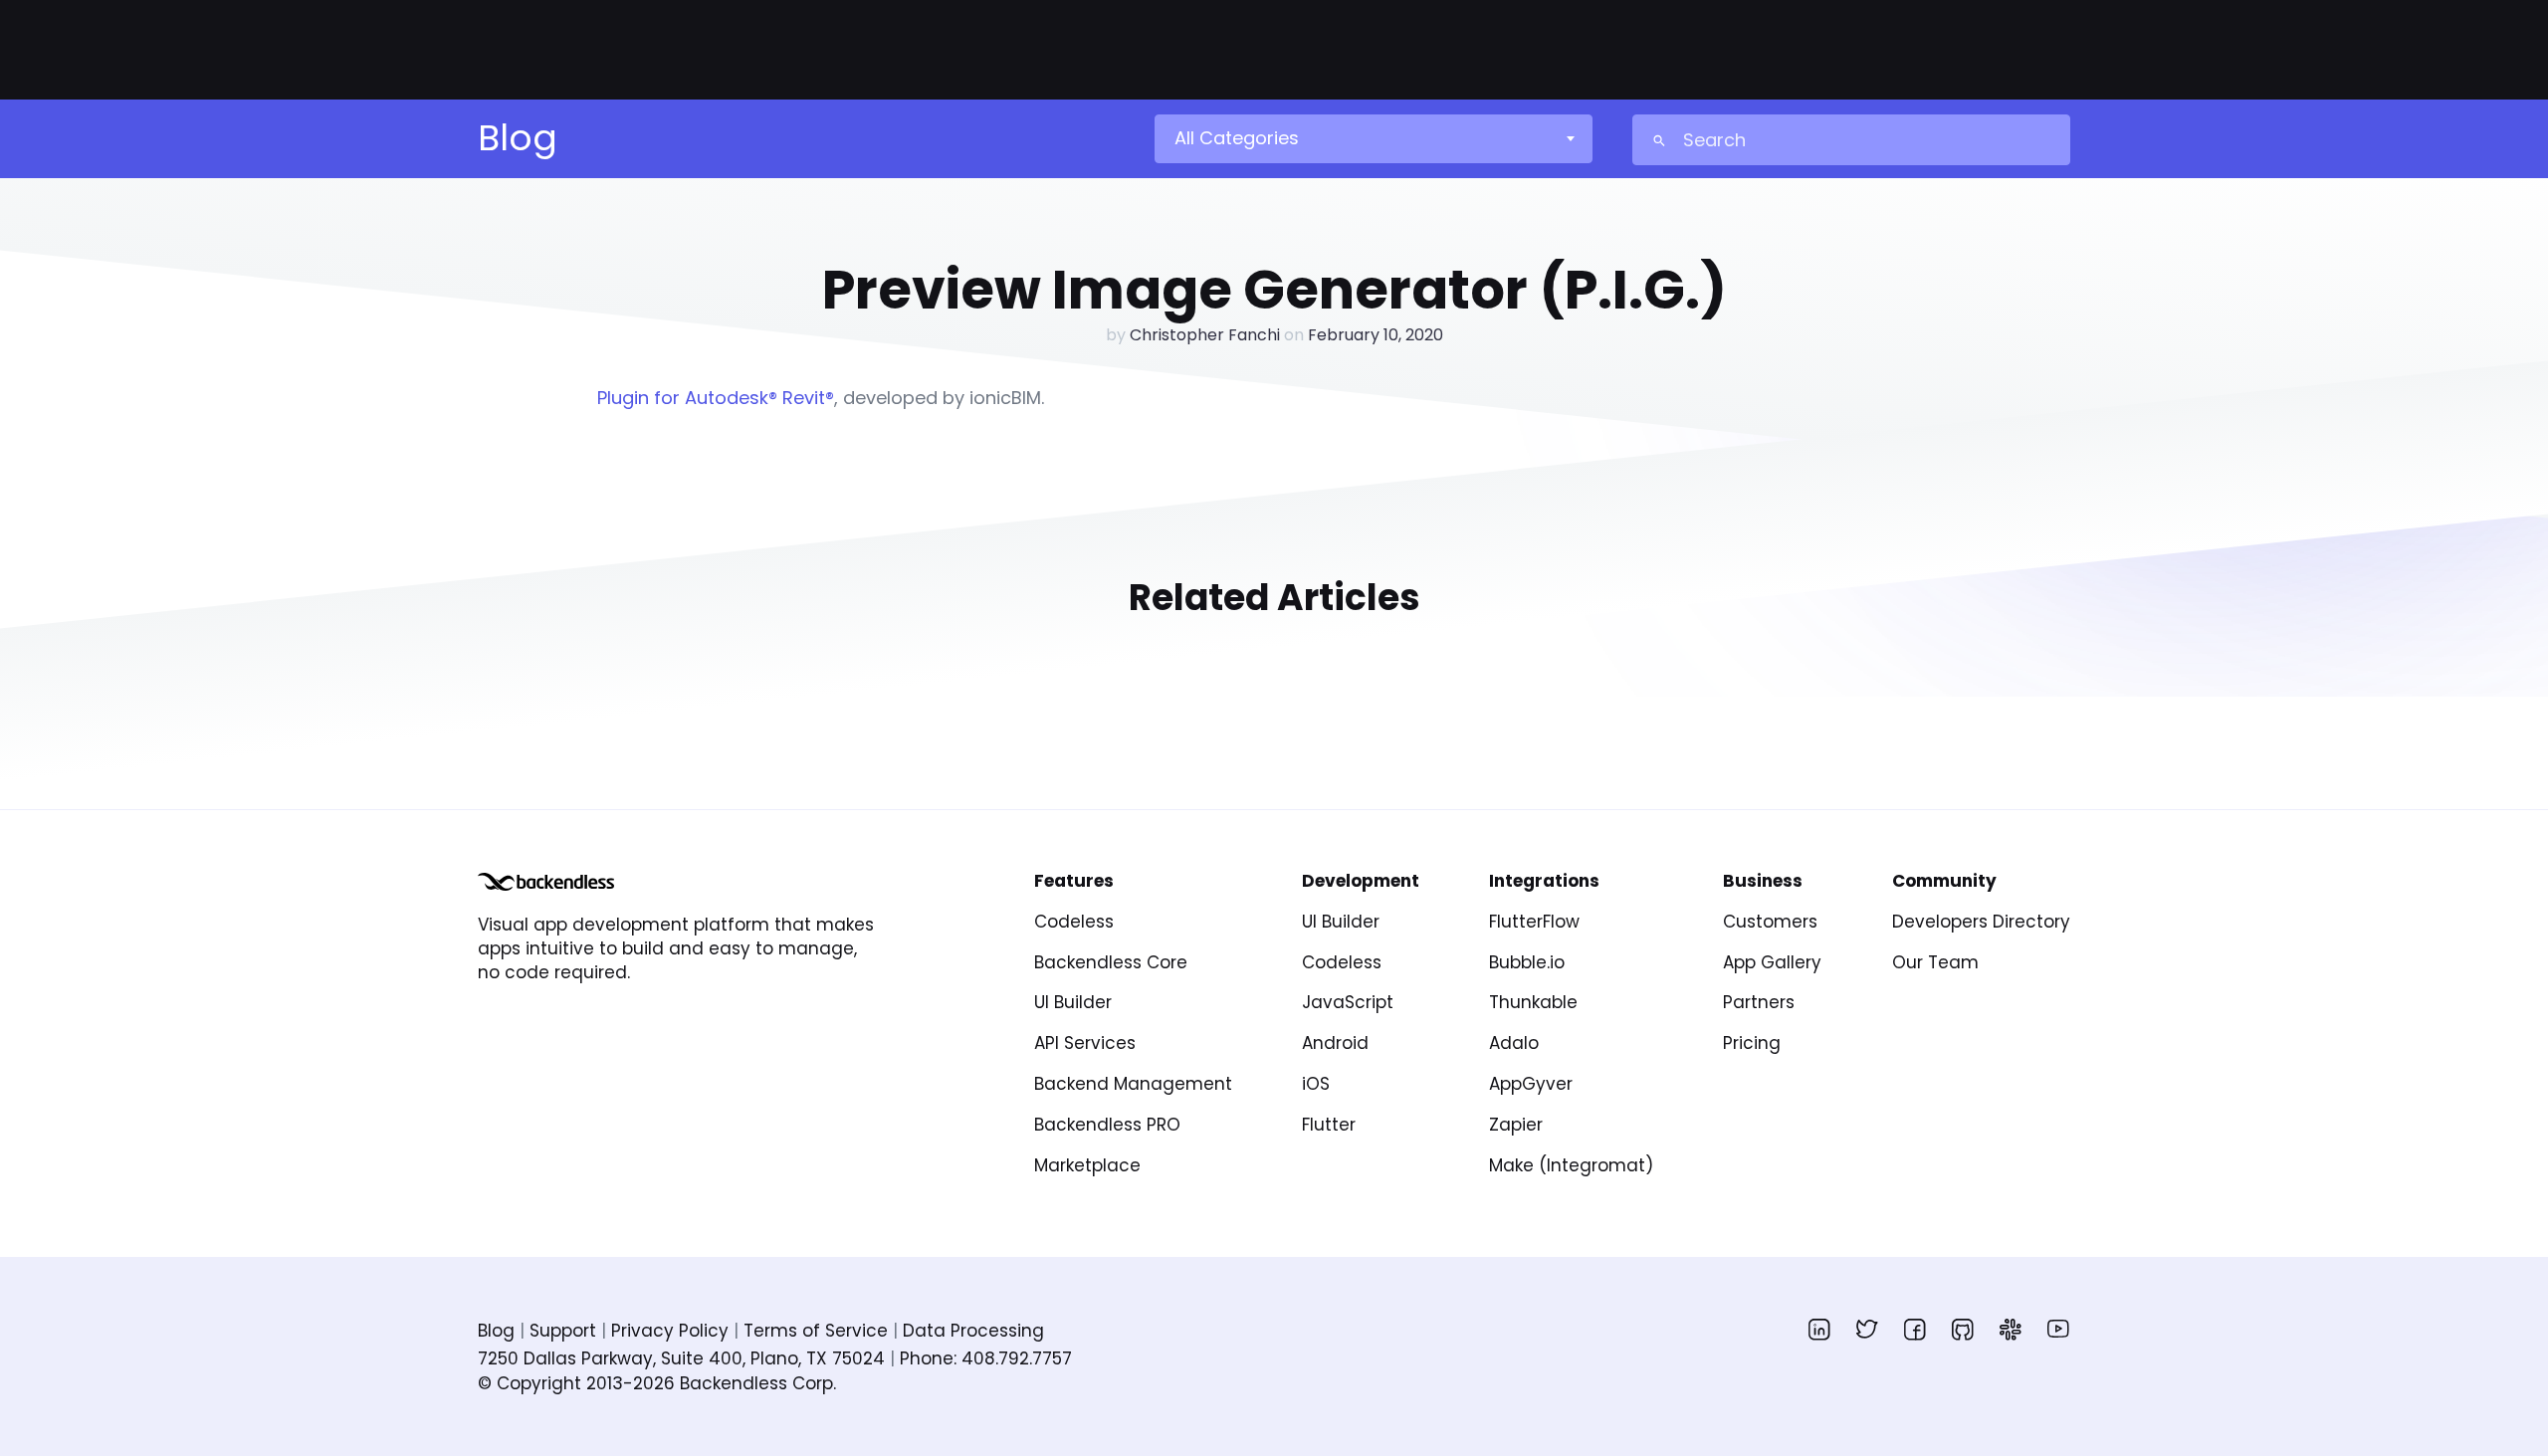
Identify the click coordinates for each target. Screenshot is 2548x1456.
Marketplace (1087, 1165)
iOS (1316, 1084)
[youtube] (2058, 1329)
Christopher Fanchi (1205, 335)
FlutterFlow (1534, 922)
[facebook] (1915, 1329)
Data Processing (973, 1331)
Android (1335, 1043)
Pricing (1752, 1043)
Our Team (1935, 962)
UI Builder (1073, 1002)
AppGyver (1531, 1084)
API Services (1085, 1043)
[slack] (2011, 1329)
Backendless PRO (1107, 1125)
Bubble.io (1527, 962)
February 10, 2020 (1376, 335)
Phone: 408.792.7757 (986, 1358)
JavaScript (1348, 1002)
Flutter (1329, 1125)
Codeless (1074, 922)
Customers (1770, 922)
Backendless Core (1111, 962)
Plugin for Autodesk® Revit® (716, 398)
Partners (1759, 1002)
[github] (1963, 1329)
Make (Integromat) (1571, 1165)
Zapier (1516, 1125)
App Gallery (1772, 962)
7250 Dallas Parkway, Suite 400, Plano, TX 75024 (681, 1358)
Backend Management (1133, 1084)
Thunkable (1533, 1002)
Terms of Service (816, 1331)
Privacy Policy (670, 1331)
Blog (496, 1331)
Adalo (1514, 1043)
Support (563, 1331)
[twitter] (1867, 1329)
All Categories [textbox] (1237, 138)
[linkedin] (1819, 1329)
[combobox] (1373, 138)
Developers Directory (1981, 922)
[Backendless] (546, 882)
